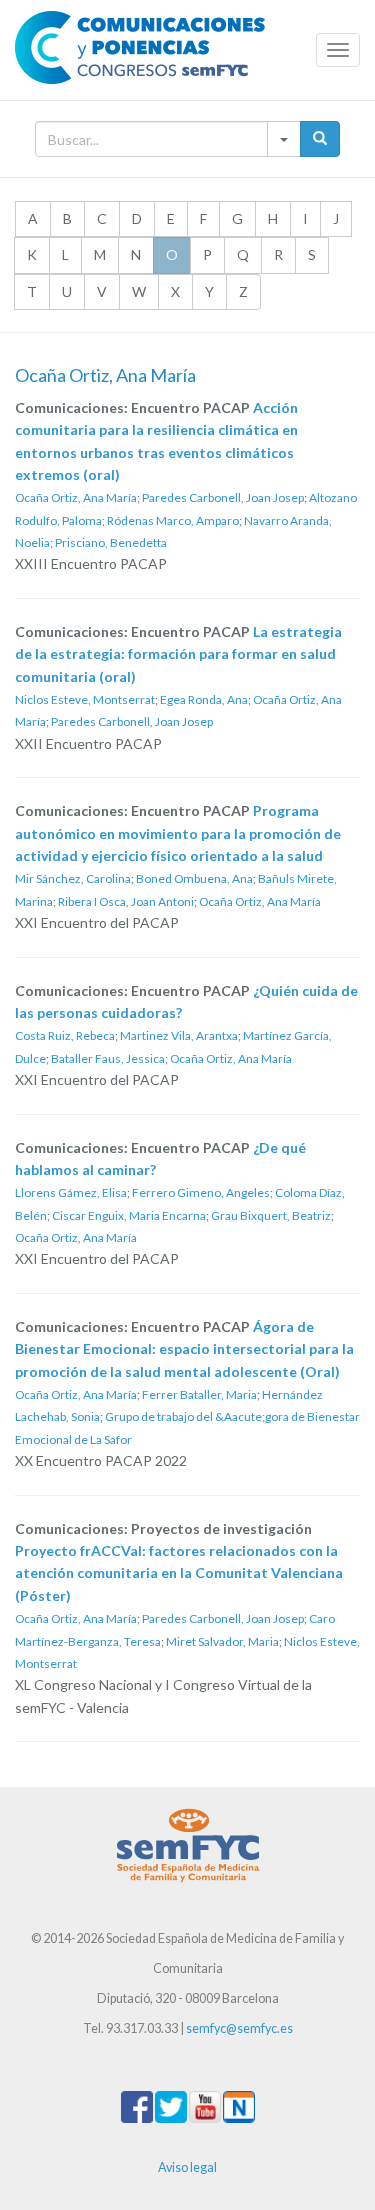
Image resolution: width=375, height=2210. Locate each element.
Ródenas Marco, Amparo (173, 520)
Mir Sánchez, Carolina (73, 878)
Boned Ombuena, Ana (194, 878)
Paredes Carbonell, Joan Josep (223, 497)
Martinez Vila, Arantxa (179, 1035)
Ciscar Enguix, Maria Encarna (129, 1215)
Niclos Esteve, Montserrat (85, 699)
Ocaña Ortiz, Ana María (76, 497)
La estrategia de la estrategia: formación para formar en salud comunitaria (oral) (178, 654)
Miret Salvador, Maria (222, 1641)
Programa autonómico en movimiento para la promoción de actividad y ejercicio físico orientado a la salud (178, 833)
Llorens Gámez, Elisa (71, 1192)
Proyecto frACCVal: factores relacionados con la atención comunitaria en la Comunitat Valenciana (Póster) (179, 1573)
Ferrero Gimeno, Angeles (201, 1192)
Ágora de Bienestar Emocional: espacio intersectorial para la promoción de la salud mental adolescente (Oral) (184, 1349)
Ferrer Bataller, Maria (199, 1394)
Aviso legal (187, 2167)
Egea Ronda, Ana (204, 699)
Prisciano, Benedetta (111, 542)
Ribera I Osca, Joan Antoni (126, 901)
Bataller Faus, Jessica (108, 1058)
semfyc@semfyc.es (239, 2028)
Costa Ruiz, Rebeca (65, 1035)
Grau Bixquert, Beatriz (271, 1215)
